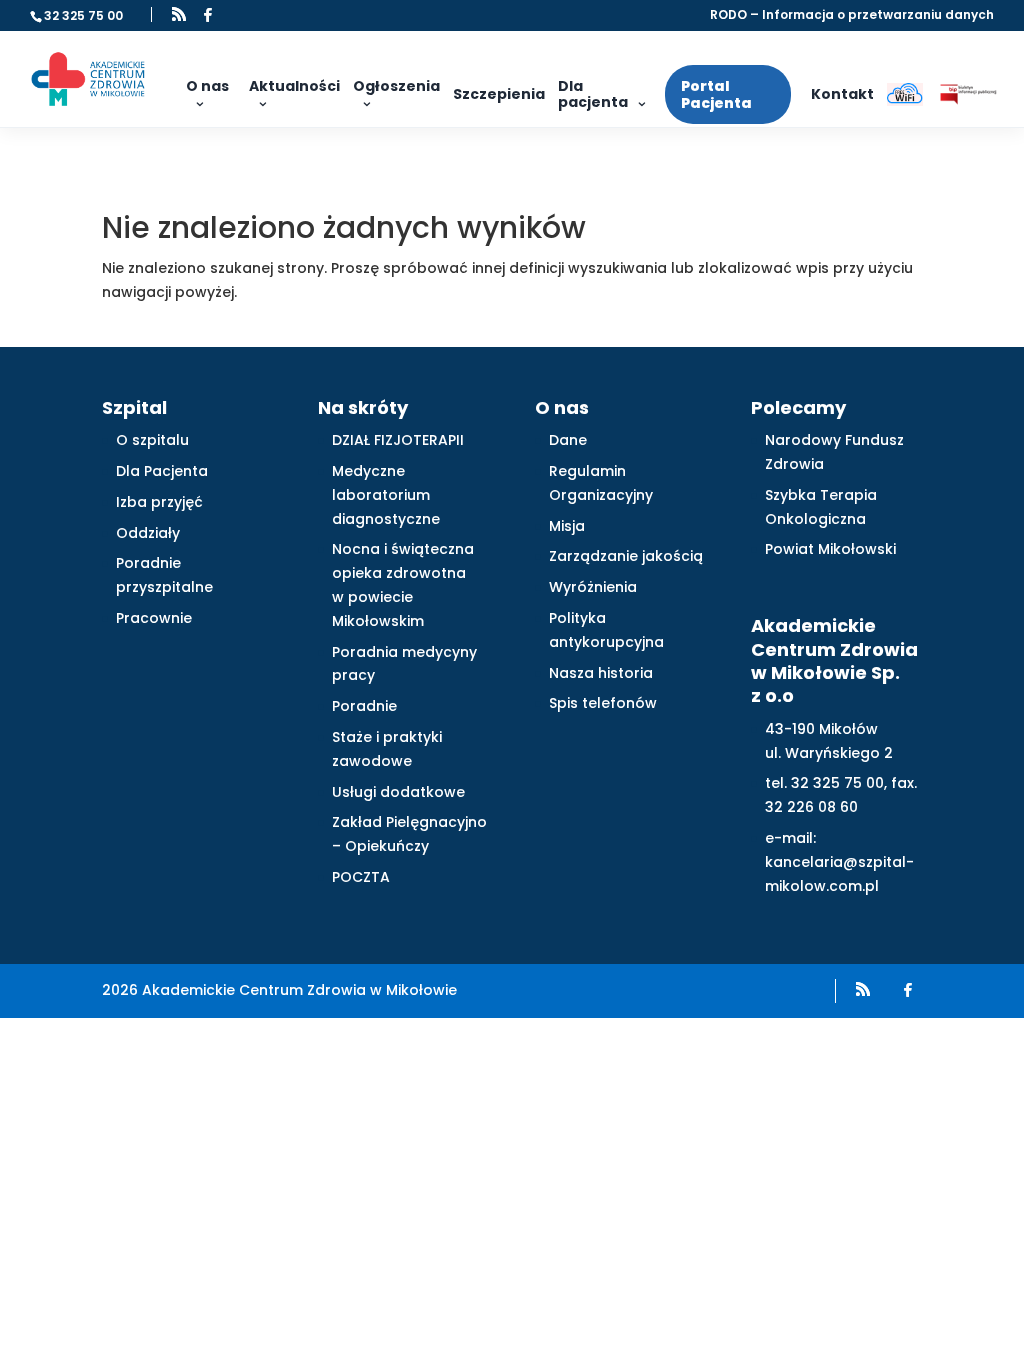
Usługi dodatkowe (398, 792)
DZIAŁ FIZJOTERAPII (398, 440)
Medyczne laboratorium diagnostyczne (386, 495)
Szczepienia (499, 94)
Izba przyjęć (159, 502)
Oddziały (148, 533)
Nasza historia (601, 673)
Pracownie (154, 618)
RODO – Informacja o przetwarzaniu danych (852, 16)
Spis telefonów (603, 703)
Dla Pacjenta (162, 471)
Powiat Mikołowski (830, 549)
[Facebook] (208, 15)
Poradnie (364, 706)
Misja (567, 526)
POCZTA (361, 877)
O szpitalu (152, 440)
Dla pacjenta (593, 94)
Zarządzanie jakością (626, 556)
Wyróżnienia (593, 587)
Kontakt (842, 94)
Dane (568, 440)
